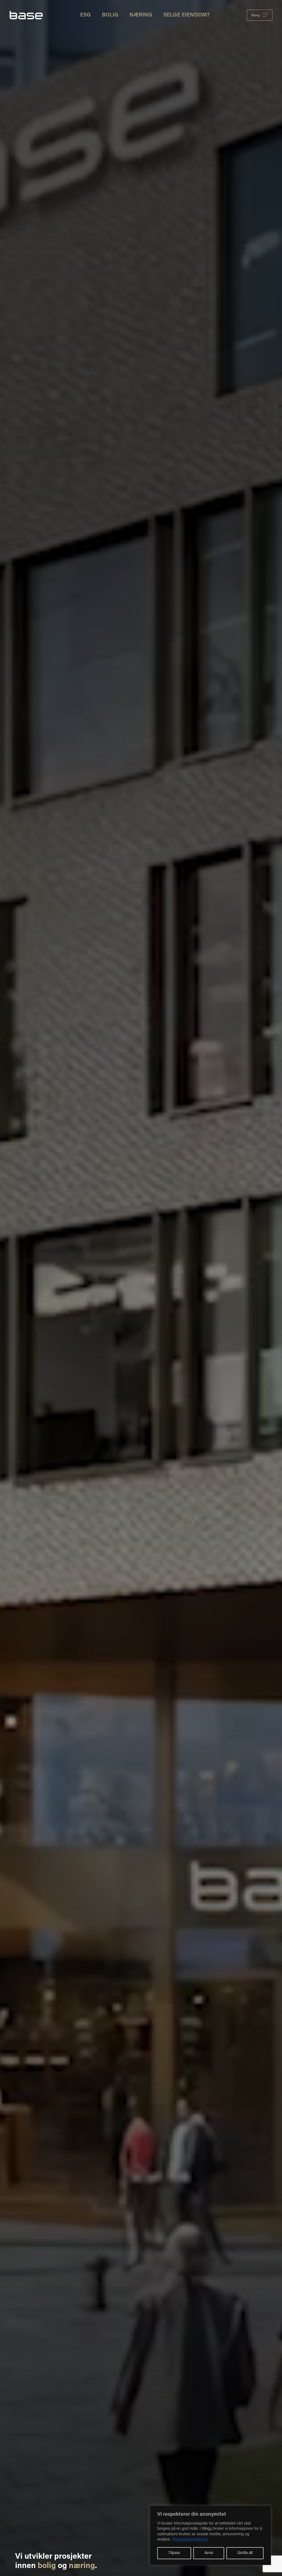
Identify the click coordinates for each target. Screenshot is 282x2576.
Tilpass (174, 2553)
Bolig (110, 15)
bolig (47, 2566)
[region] (210, 2535)
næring (82, 2566)
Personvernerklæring (190, 2540)
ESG (86, 15)
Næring (141, 15)
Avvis (209, 2553)
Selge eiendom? (186, 15)
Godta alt (245, 2553)
